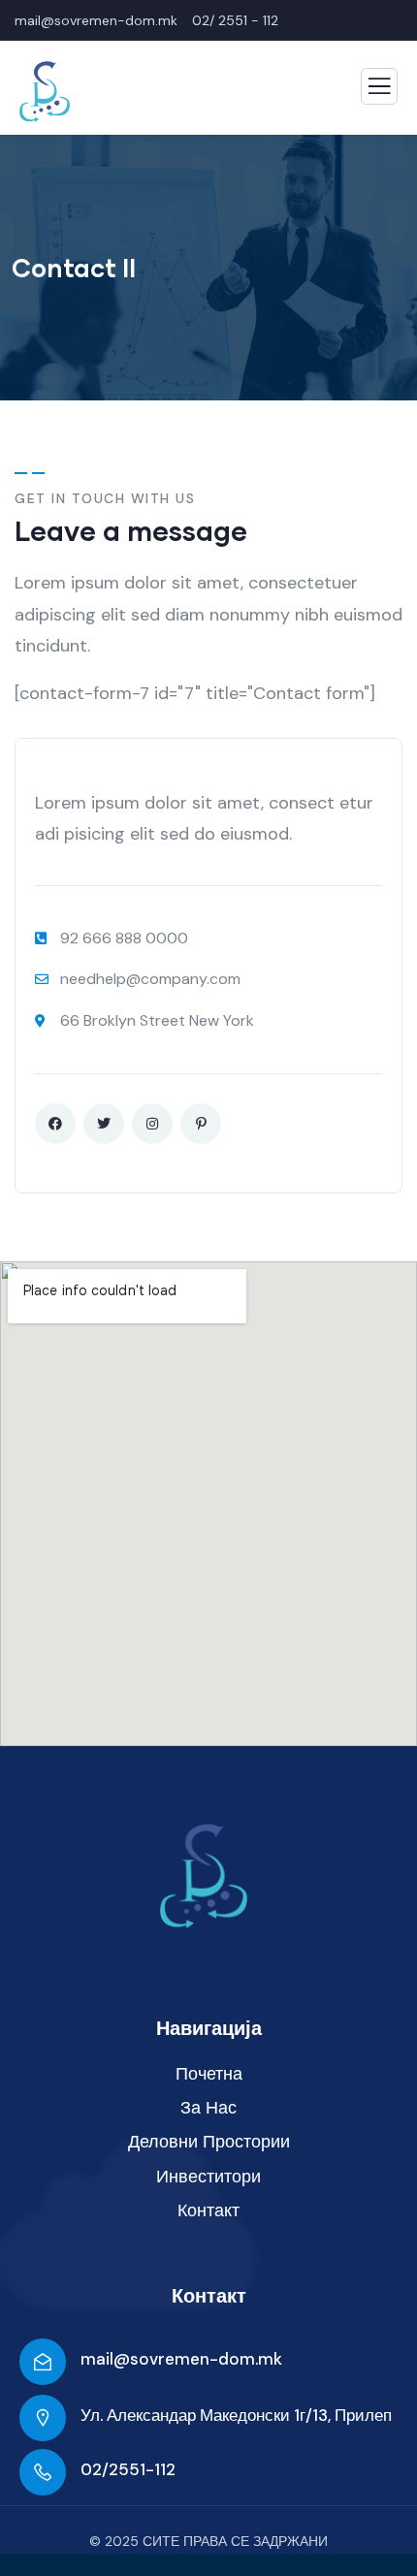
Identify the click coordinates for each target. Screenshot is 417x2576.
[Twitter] (104, 1124)
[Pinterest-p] (201, 1124)
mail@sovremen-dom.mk (181, 2359)
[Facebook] (55, 1124)
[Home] (204, 1876)
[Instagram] (152, 1124)
